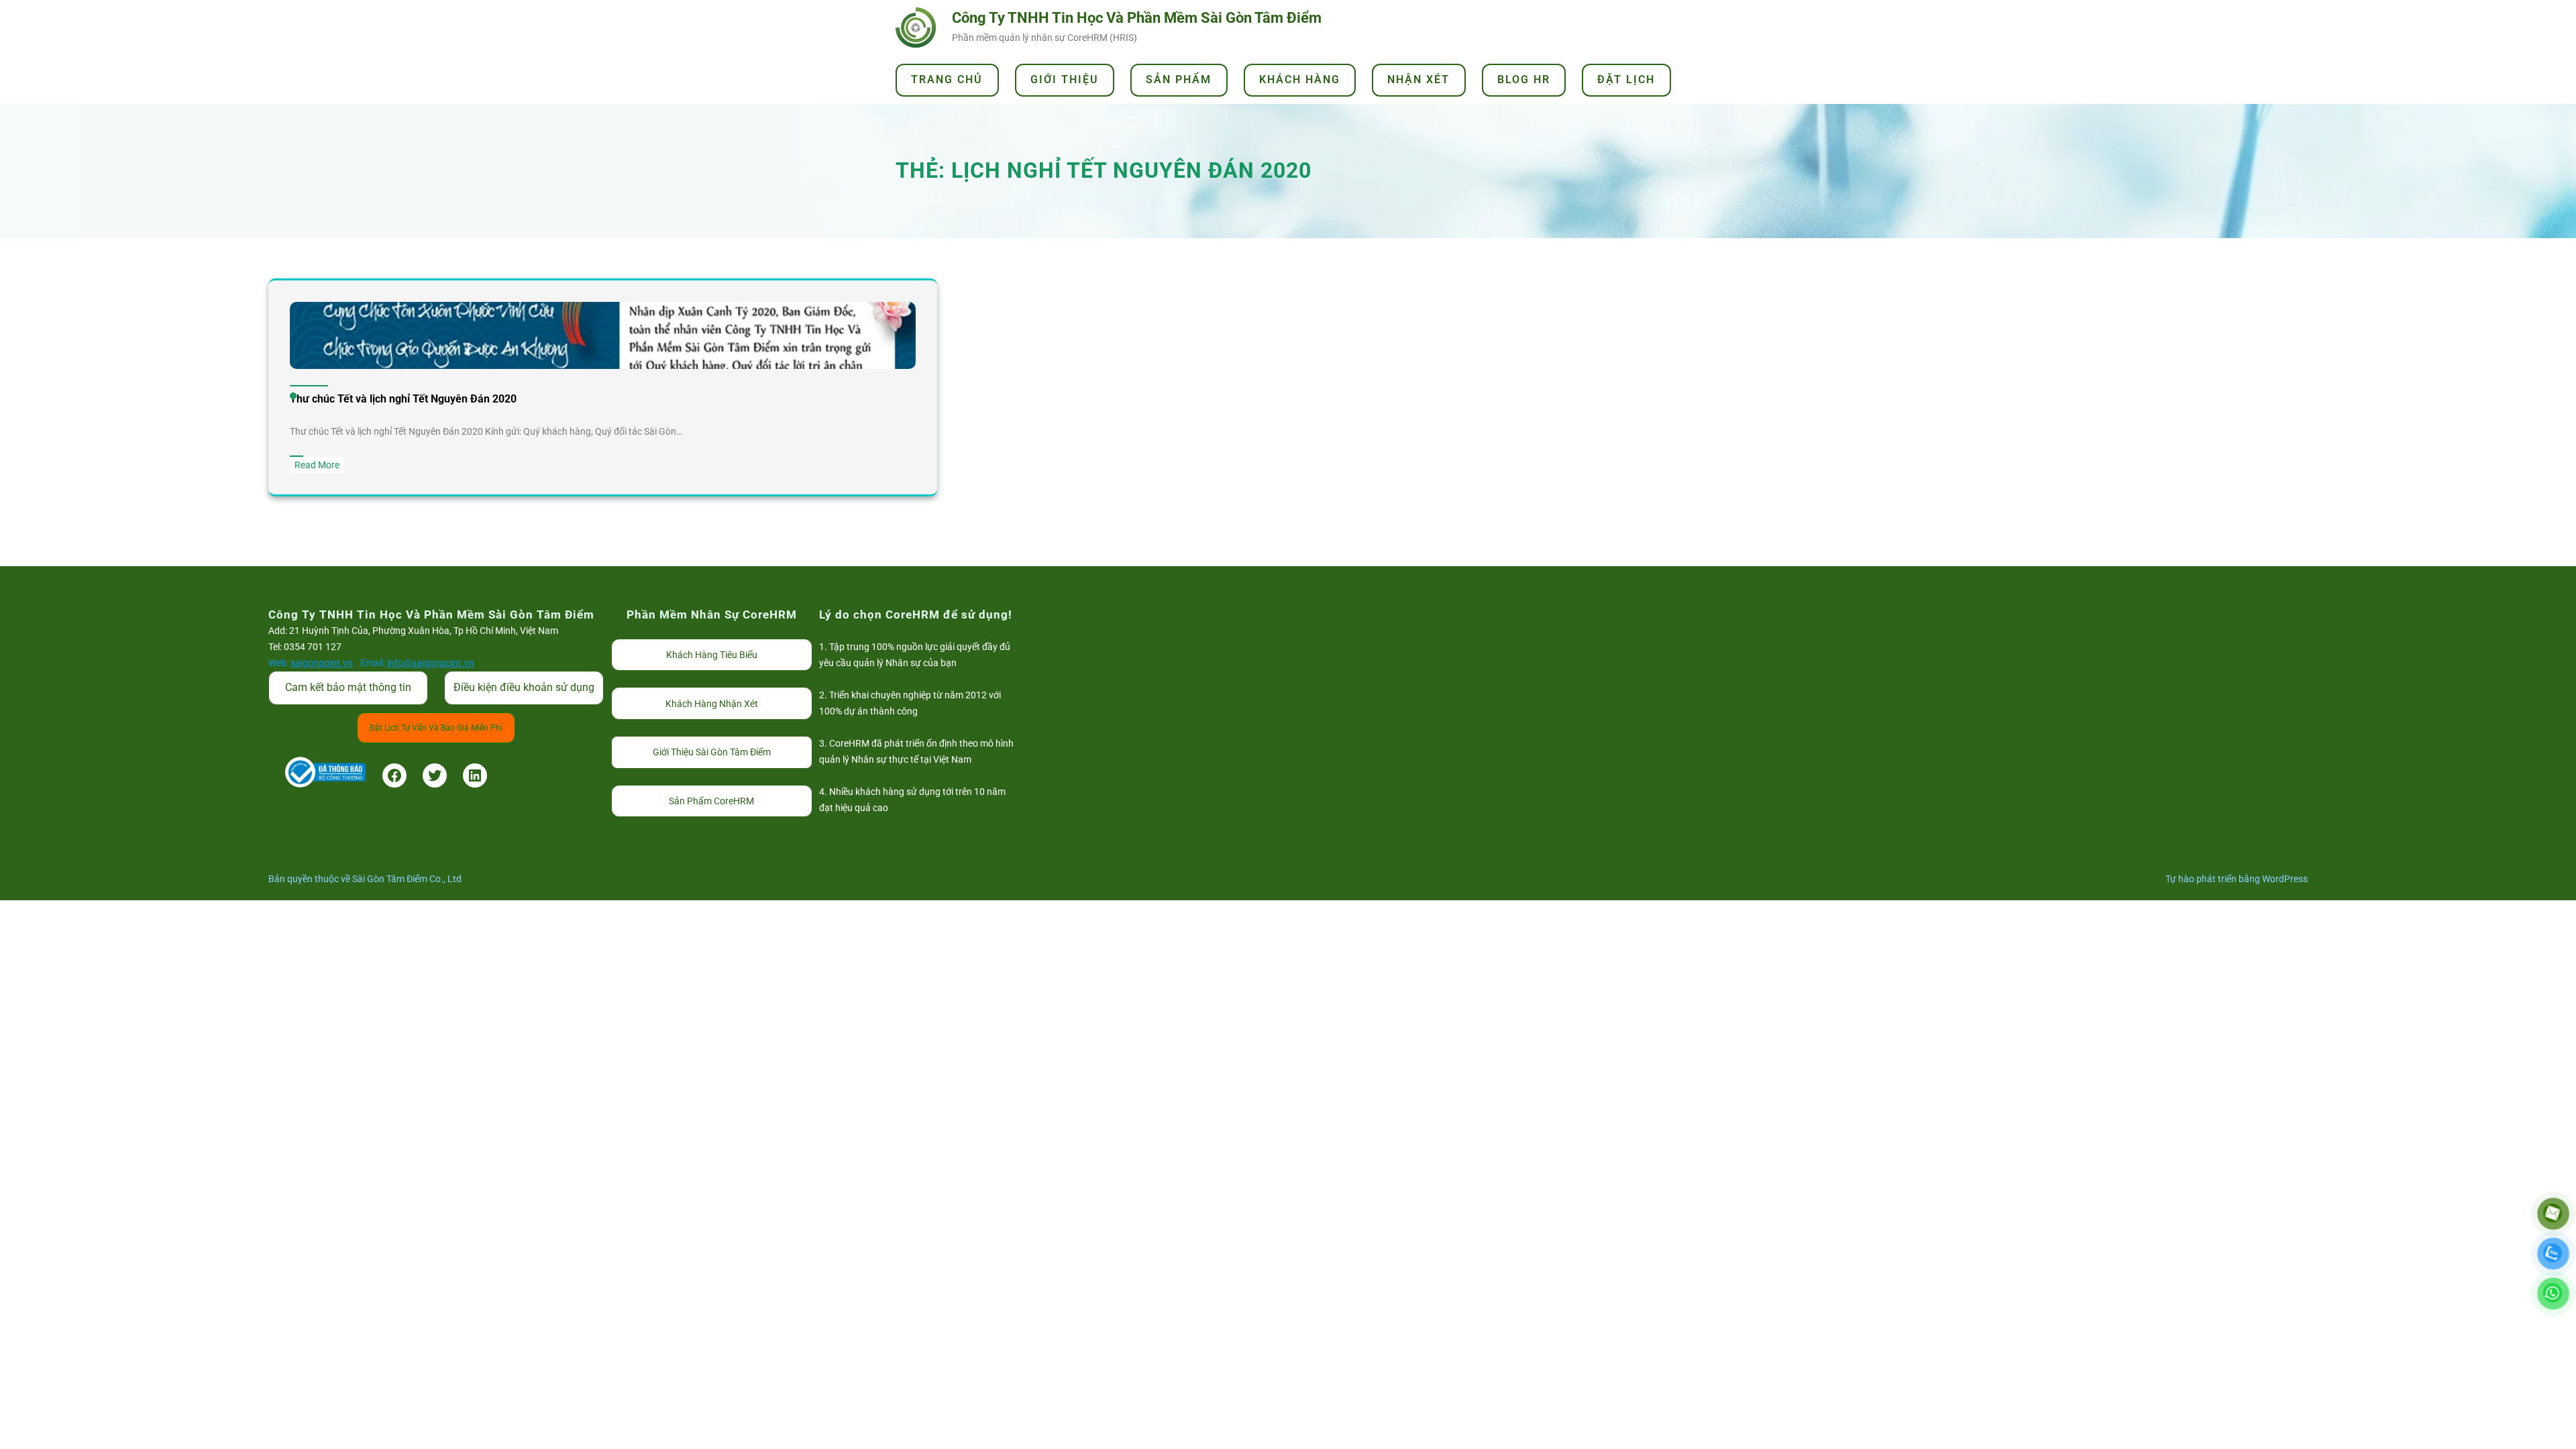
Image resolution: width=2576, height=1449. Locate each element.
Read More (319, 466)
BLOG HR (1524, 79)
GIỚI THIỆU (1065, 79)
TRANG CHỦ (947, 79)
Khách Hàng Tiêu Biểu (712, 655)
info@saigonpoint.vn (431, 663)
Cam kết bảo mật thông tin (348, 687)
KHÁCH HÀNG (1300, 79)
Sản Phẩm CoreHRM (711, 801)
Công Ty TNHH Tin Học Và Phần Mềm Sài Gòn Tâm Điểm (1137, 18)
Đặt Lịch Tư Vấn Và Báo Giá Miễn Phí (436, 728)
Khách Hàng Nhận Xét (712, 704)
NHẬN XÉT (1418, 79)
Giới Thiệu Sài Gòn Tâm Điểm (712, 752)
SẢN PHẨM (1179, 79)
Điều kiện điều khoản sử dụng (524, 687)
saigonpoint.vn (322, 663)
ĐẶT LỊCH (1626, 79)
